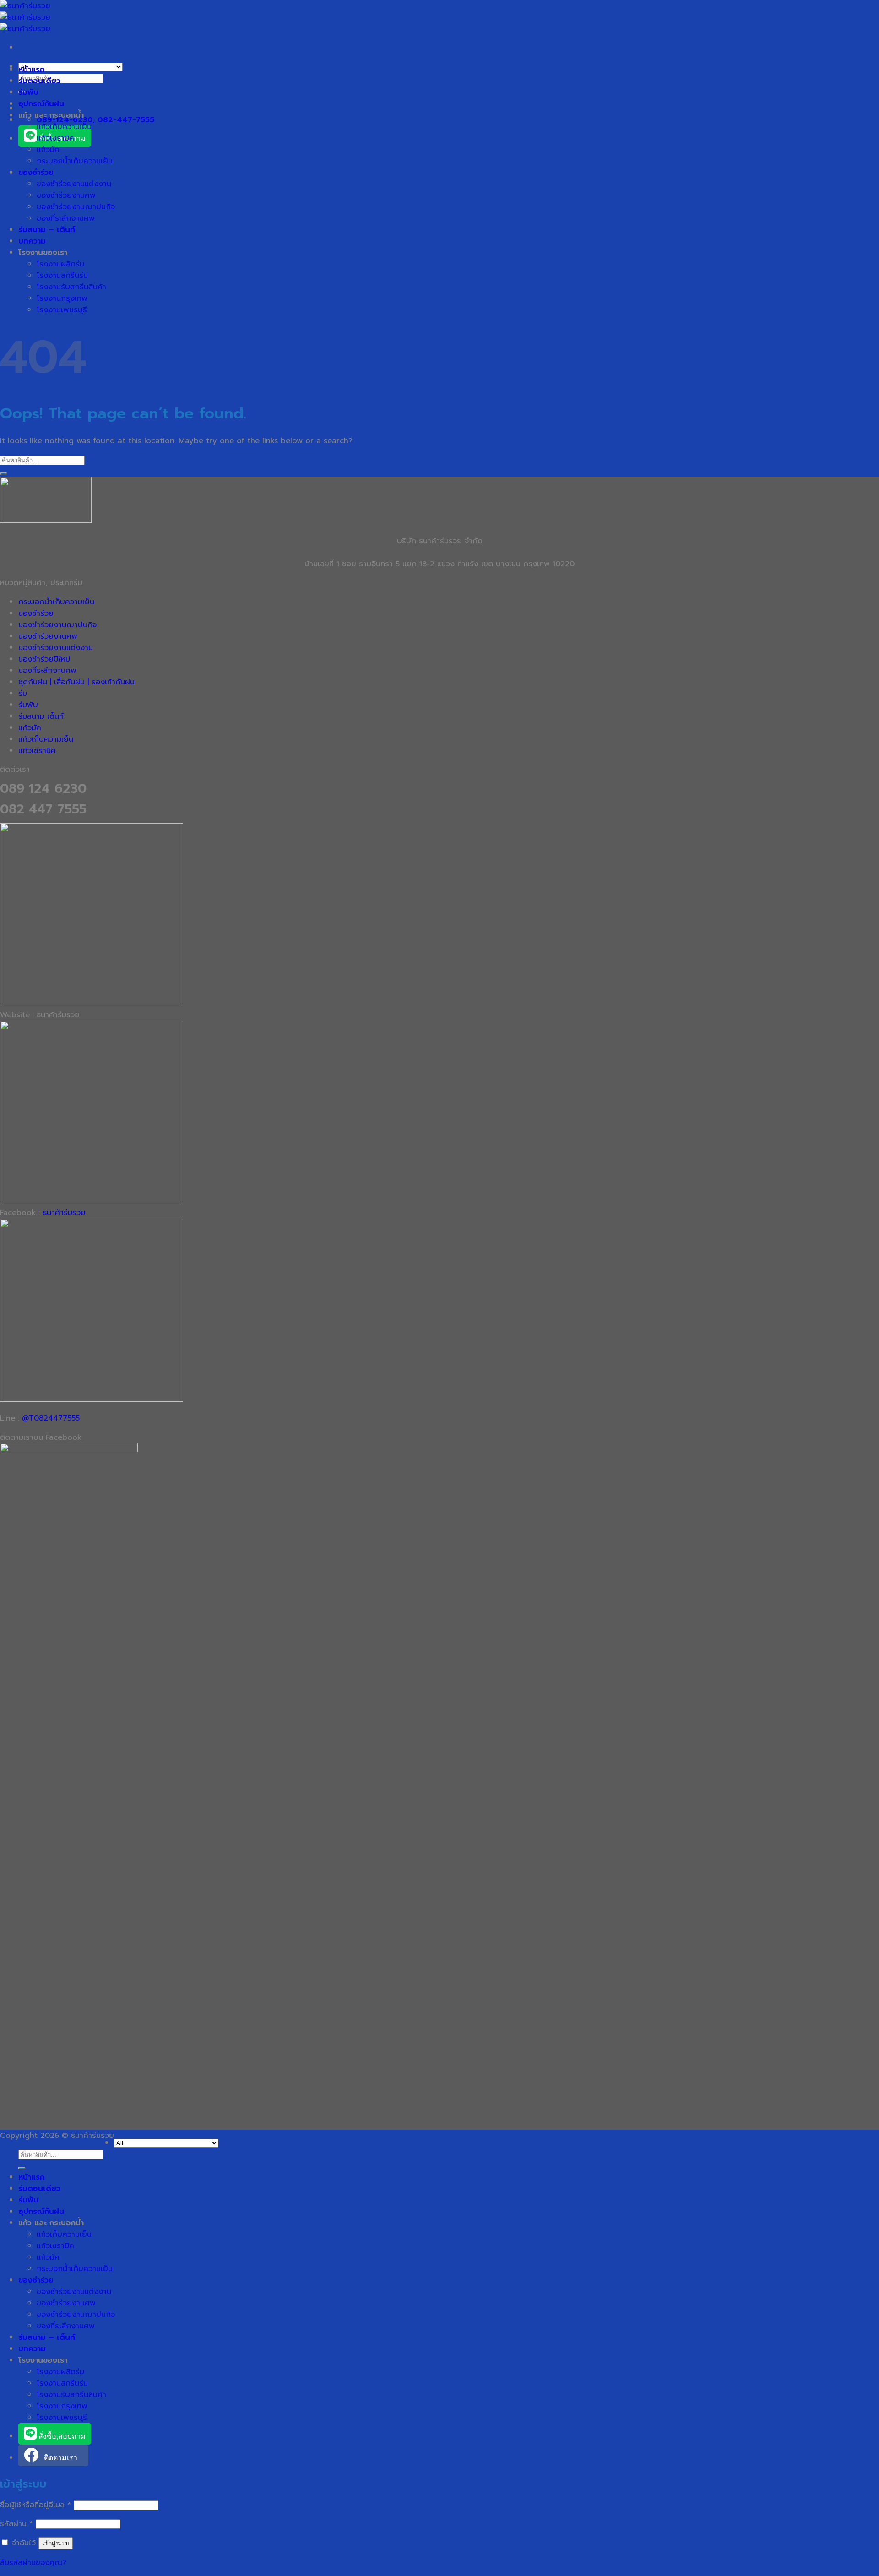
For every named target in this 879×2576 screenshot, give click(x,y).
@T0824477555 (51, 1418)
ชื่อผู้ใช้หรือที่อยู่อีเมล (35, 2505)
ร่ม (23, 693)
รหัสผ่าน (16, 2524)
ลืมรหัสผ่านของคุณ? (33, 2562)
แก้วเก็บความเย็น (64, 127)
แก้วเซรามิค (55, 138)
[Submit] (4, 474)
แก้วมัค (48, 149)
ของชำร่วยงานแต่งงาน (74, 184)
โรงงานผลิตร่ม (60, 264)
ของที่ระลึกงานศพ (66, 218)
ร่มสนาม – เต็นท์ (47, 230)
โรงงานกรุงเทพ (62, 298)
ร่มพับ (28, 92)
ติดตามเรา (61, 2458)
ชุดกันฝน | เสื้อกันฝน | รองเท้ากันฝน (76, 682)
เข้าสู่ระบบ (56, 2543)
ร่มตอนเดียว (39, 81)
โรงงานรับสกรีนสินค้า (71, 287)
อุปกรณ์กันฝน (41, 104)
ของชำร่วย (36, 172)
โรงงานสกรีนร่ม (62, 275)
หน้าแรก (31, 69)
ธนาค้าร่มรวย (64, 1212)
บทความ (32, 241)
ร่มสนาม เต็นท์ (41, 716)
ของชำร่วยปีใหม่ (44, 659)
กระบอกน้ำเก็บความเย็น (75, 161)
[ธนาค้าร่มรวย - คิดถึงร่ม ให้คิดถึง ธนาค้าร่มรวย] (25, 17)
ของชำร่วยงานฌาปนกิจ (76, 207)
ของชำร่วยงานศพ (66, 195)
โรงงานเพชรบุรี (62, 310)
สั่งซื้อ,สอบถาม (61, 2436)
